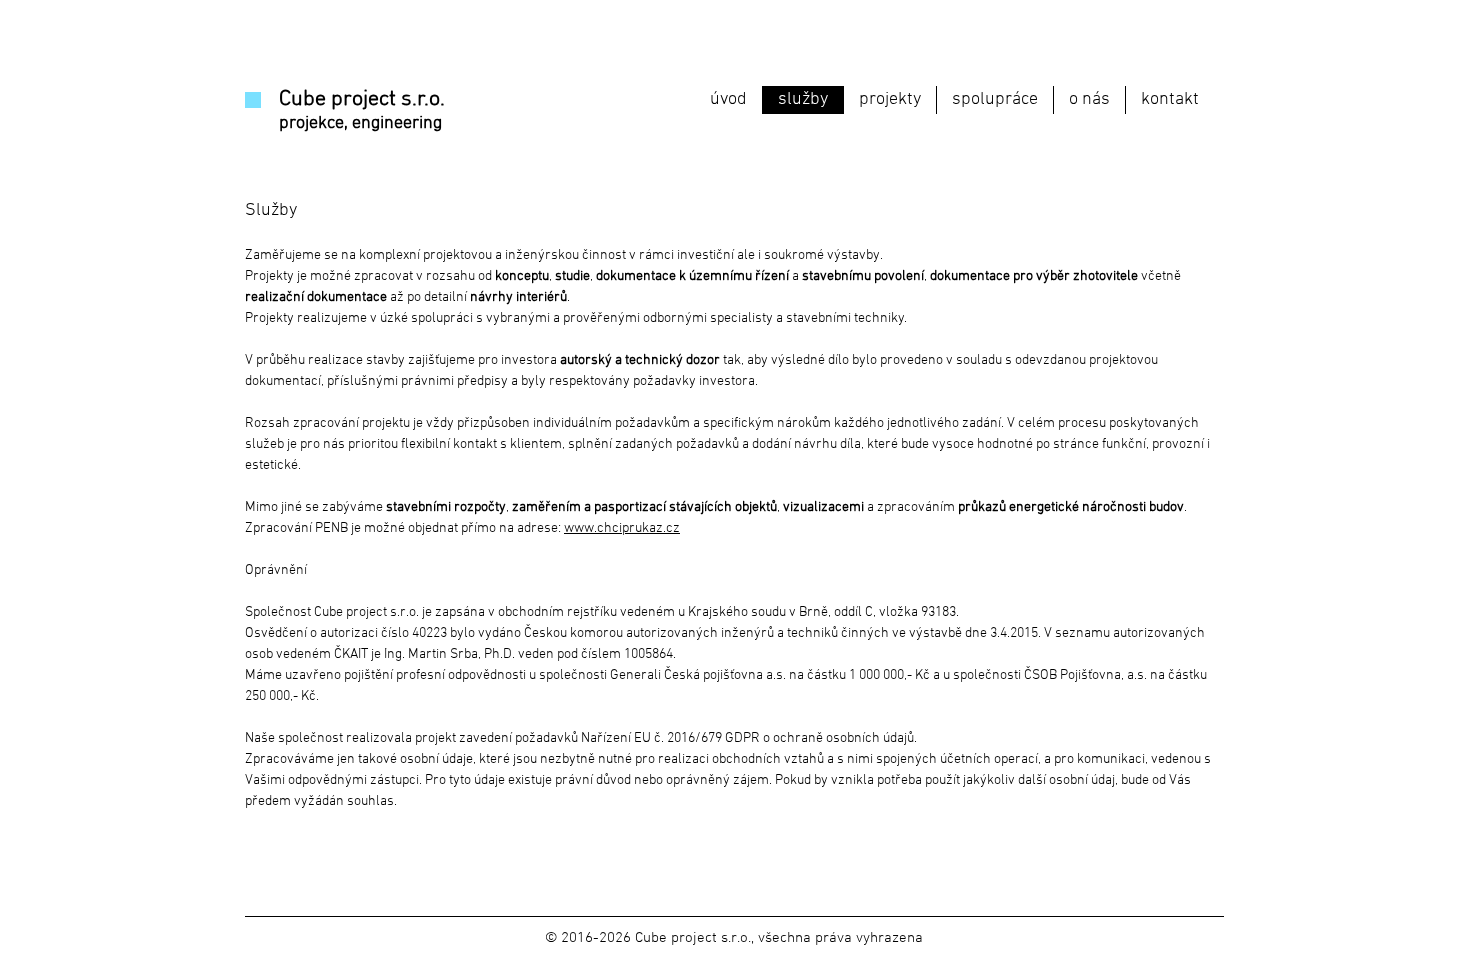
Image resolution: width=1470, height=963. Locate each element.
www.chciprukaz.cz (622, 528)
